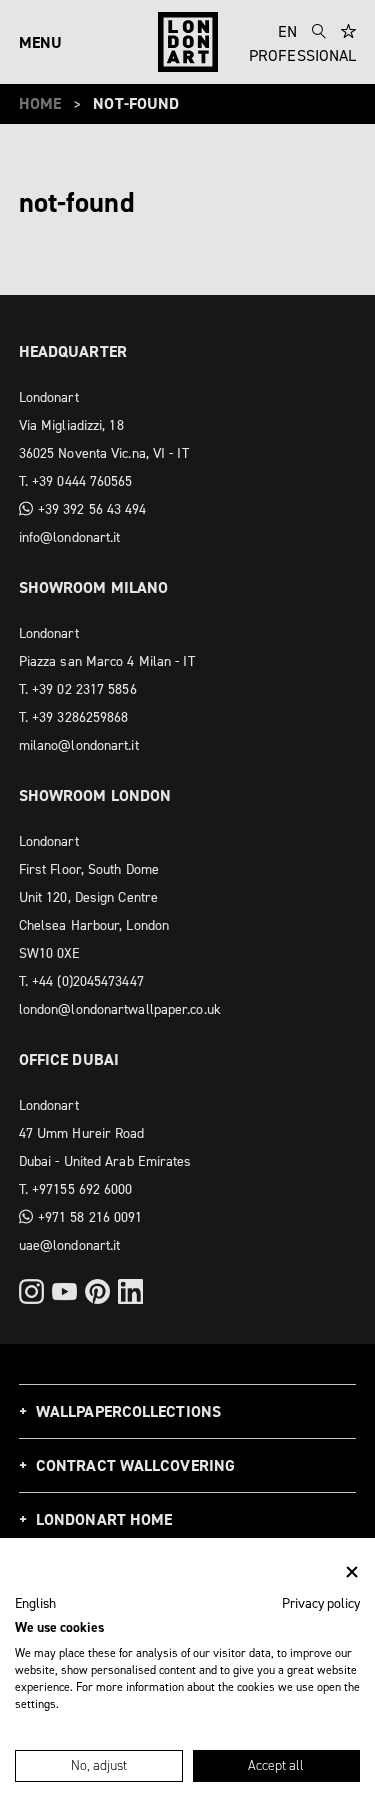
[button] (35, 1604)
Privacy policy (321, 1603)
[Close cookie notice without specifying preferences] (352, 1572)
